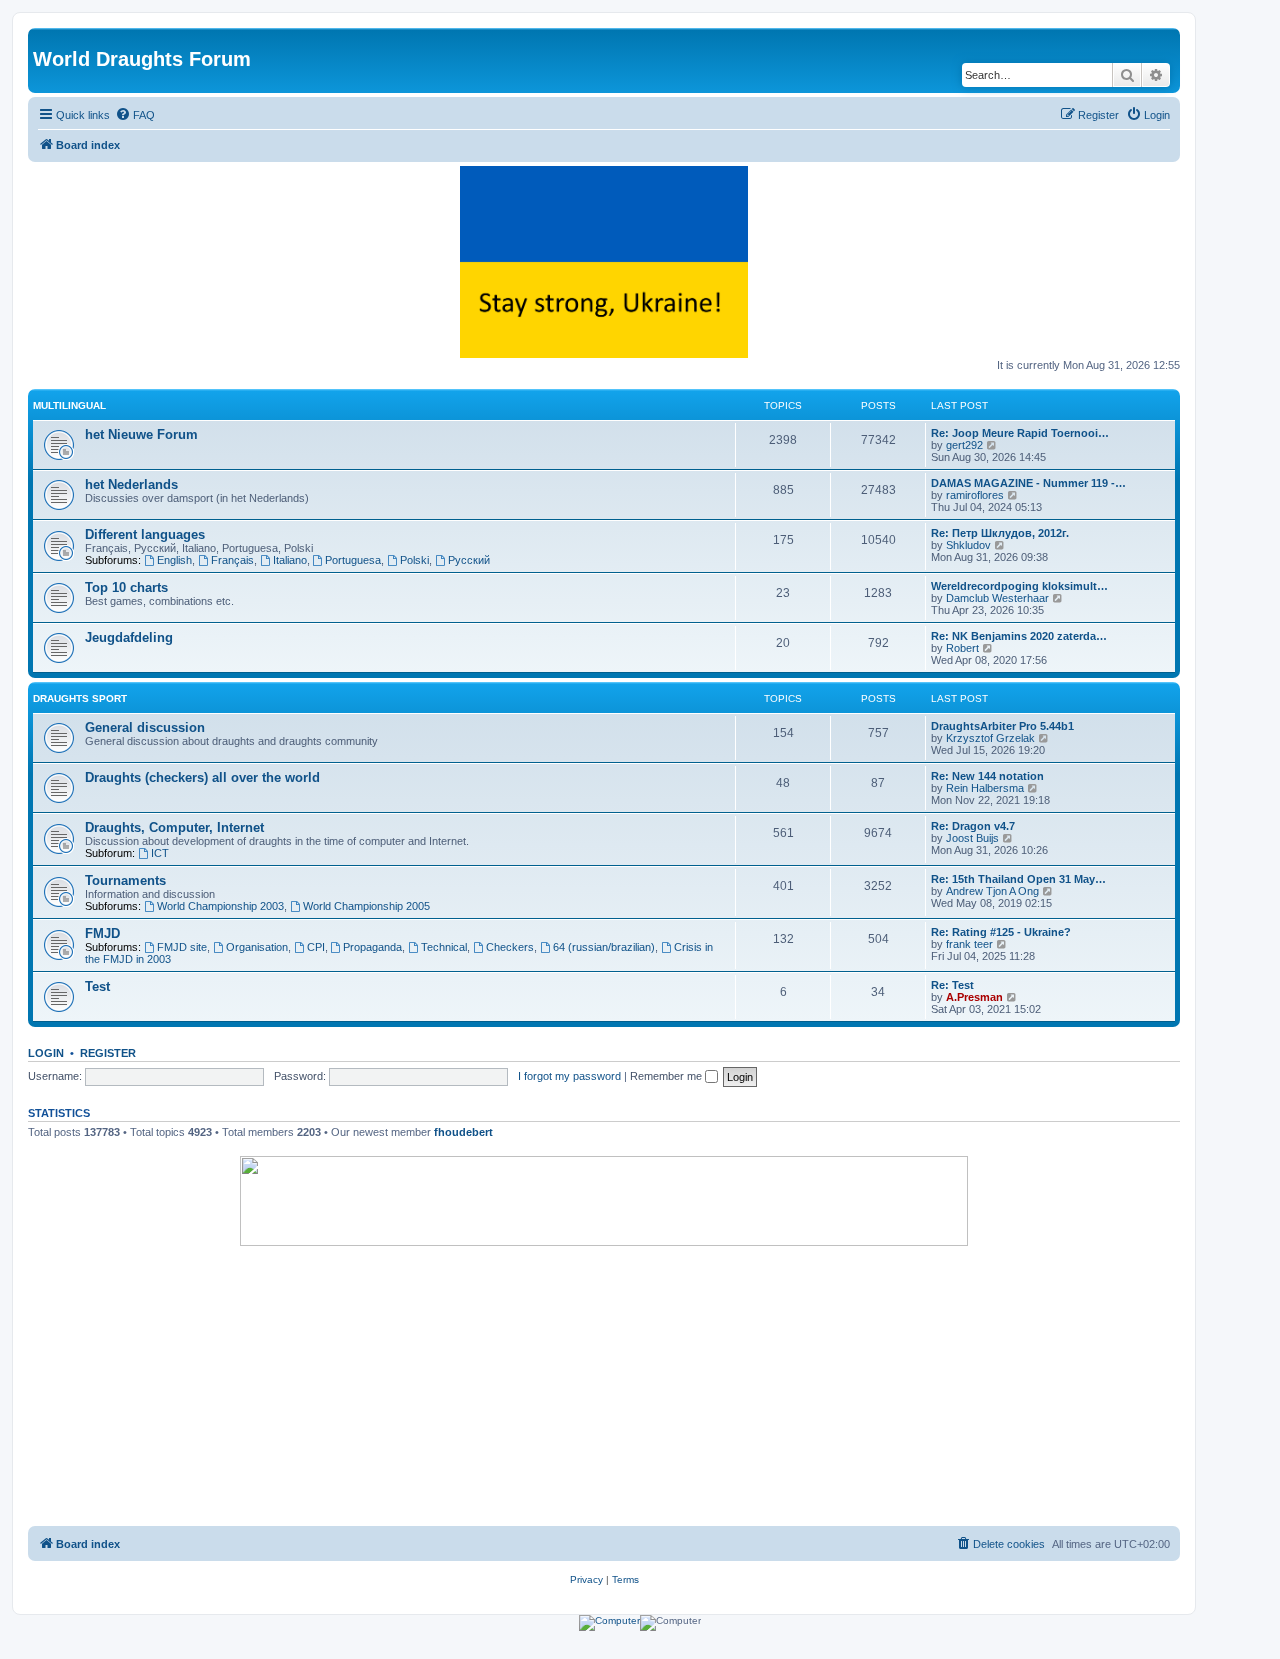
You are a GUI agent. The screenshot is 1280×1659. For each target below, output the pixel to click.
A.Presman (974, 997)
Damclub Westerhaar (997, 598)
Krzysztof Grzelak (990, 738)
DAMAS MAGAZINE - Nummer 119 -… (1028, 483)
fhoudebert (463, 1132)
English (174, 560)
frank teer (969, 944)
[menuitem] (135, 115)
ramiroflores (975, 495)
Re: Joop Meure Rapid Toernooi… (1020, 433)
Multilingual (69, 405)
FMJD (102, 933)
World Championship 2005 (366, 906)
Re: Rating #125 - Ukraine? (1001, 932)
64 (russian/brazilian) (604, 947)
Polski (414, 560)
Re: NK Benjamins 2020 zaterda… (1019, 636)
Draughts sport (80, 698)
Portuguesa (353, 560)
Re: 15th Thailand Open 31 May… (1018, 879)
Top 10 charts (126, 587)
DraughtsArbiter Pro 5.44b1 (1002, 726)
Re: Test (952, 985)
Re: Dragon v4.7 (973, 826)
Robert (962, 648)
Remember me (667, 1076)
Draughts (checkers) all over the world (202, 777)
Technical (444, 947)
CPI (316, 947)
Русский (469, 560)
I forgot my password (569, 1076)
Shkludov (968, 545)
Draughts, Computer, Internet (174, 827)
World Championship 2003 (220, 906)
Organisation (257, 947)
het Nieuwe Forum (141, 434)
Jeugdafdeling (129, 637)
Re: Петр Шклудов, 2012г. (1000, 533)
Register (108, 1053)
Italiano (290, 560)
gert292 (964, 445)
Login (46, 1053)
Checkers (510, 947)
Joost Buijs (972, 838)
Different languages (145, 534)
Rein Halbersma (985, 788)
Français (232, 560)
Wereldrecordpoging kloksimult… (1019, 586)
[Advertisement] (604, 1386)
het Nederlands (131, 484)
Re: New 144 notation (987, 776)
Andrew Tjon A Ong (992, 891)
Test (97, 986)
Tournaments (125, 880)
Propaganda (372, 947)
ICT (160, 853)
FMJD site (182, 947)
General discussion (145, 727)
